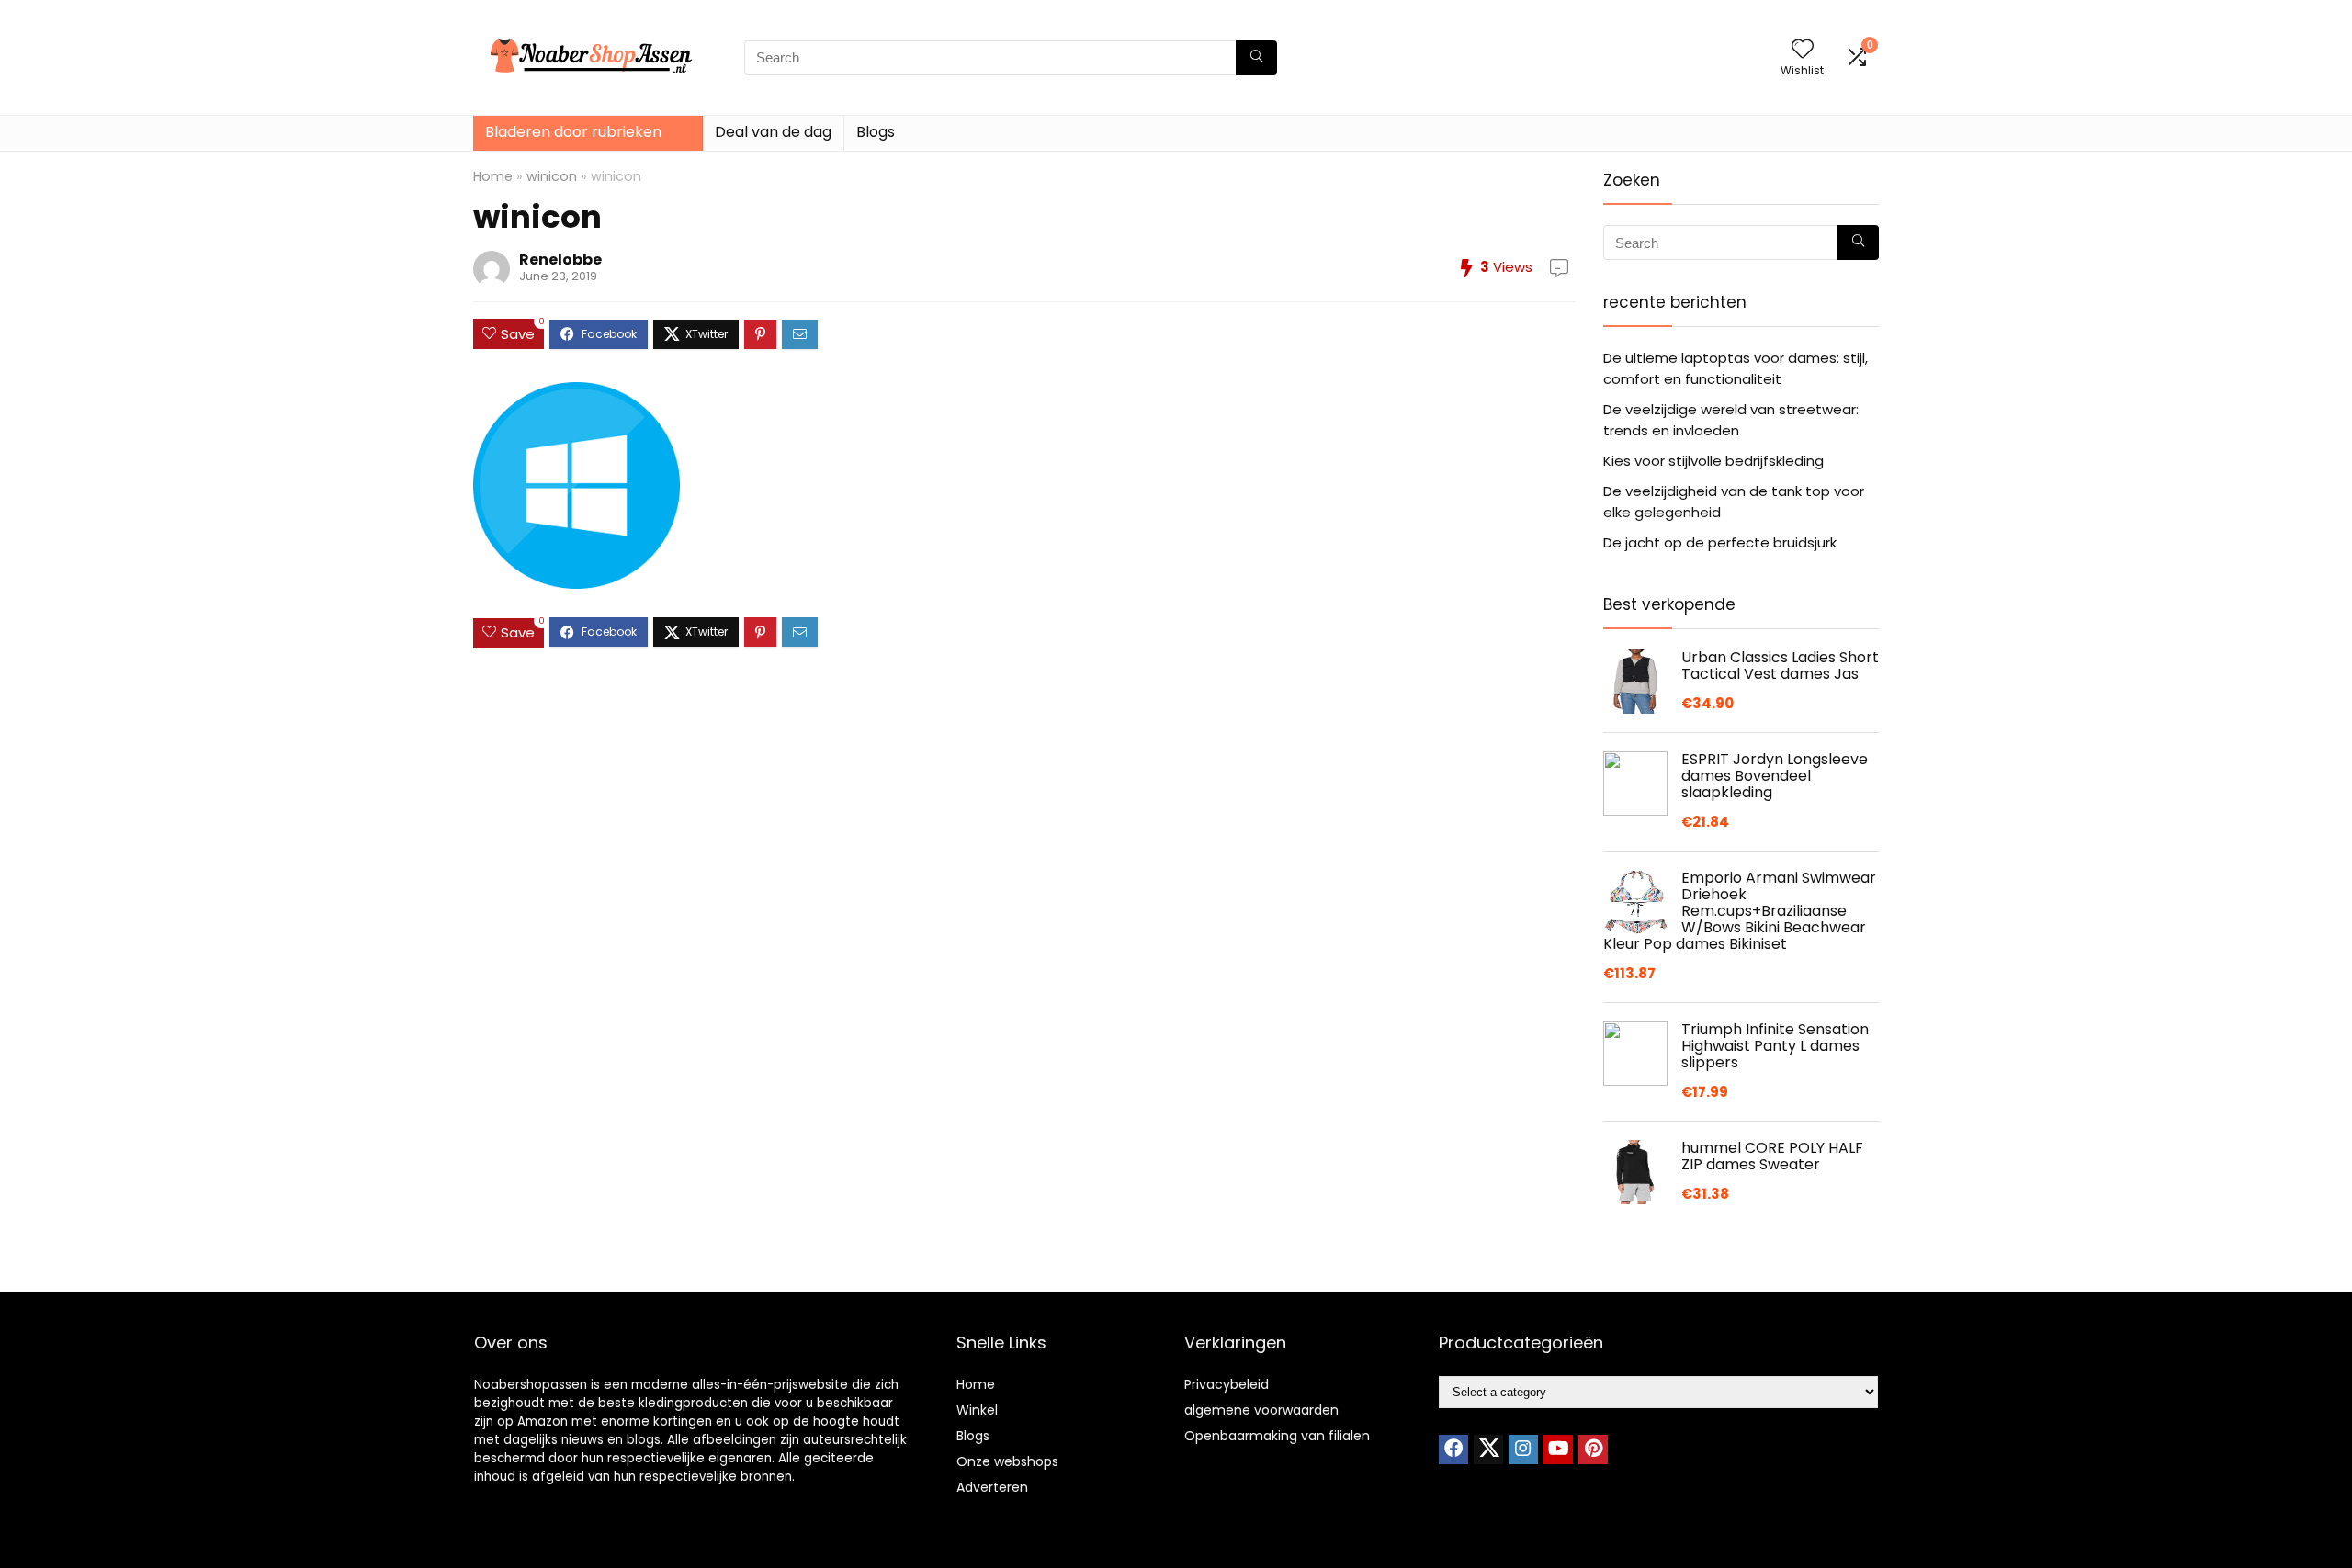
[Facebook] (1453, 1450)
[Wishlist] (1803, 50)
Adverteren (992, 1487)
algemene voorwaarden (1261, 1410)
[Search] (1256, 58)
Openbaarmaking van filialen (1277, 1436)
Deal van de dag (773, 132)
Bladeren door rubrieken (573, 132)
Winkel (977, 1410)
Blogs (876, 132)
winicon (552, 176)
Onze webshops (1007, 1461)
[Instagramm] (1523, 1450)
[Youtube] (1558, 1450)
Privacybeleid (1227, 1384)
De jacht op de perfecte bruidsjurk (1720, 542)
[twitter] (1488, 1450)
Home (493, 176)
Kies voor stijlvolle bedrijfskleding (1713, 461)
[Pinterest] (1593, 1450)
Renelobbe (560, 259)
